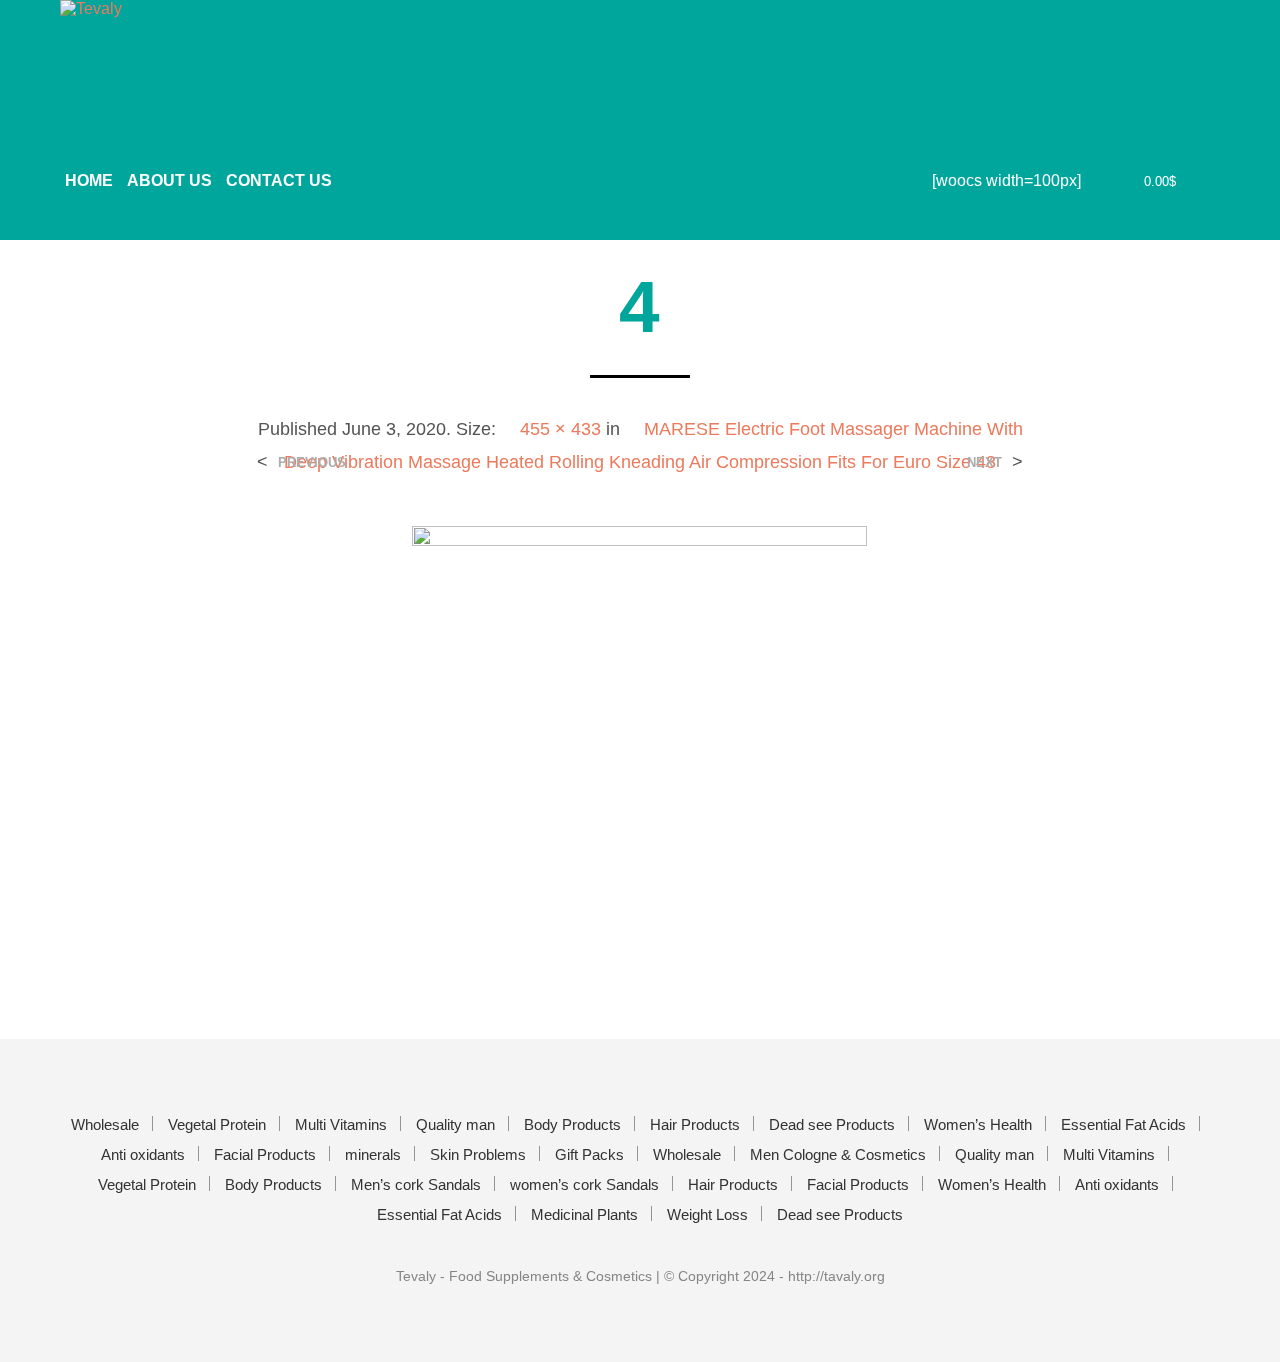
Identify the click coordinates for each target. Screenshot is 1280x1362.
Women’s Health (978, 1124)
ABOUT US (169, 180)
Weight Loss (707, 1214)
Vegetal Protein (217, 1124)
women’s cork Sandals (584, 1184)
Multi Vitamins (341, 1124)
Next (984, 462)
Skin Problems (478, 1154)
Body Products (572, 1124)
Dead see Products (832, 1124)
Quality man (455, 1124)
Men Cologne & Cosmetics (838, 1154)
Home (89, 180)
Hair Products (695, 1124)
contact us (279, 180)
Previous (312, 462)
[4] (639, 741)
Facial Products (265, 1154)
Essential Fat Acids (1123, 1124)
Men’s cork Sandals (416, 1184)
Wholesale (105, 1124)
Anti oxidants (143, 1154)
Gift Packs (589, 1154)
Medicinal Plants (584, 1214)
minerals (373, 1154)
